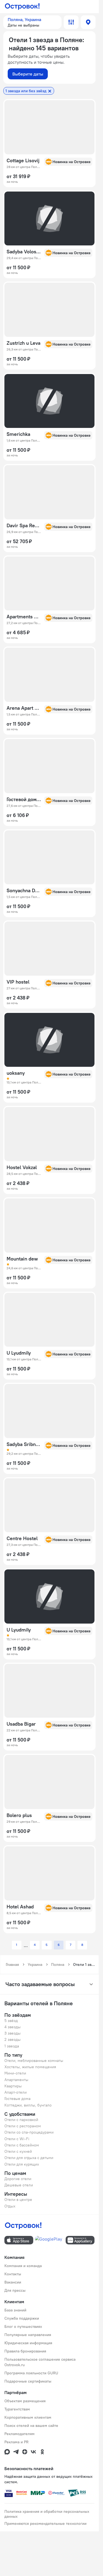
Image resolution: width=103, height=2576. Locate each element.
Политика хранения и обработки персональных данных (47, 2514)
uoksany (16, 1073)
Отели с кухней (18, 2151)
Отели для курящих (22, 2164)
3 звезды (12, 2033)
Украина (35, 1964)
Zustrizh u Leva (23, 343)
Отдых (10, 2206)
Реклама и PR (16, 2442)
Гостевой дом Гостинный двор (24, 799)
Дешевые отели (19, 2185)
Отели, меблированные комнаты (34, 2061)
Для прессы (15, 2290)
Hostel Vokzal (22, 1167)
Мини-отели (15, 2073)
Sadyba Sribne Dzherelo (24, 1444)
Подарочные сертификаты (28, 2381)
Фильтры (71, 22)
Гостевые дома (17, 2099)
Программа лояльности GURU (31, 2373)
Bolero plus (19, 1815)
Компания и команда (23, 2266)
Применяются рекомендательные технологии (45, 2523)
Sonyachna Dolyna (24, 891)
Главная (12, 1964)
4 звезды (12, 2027)
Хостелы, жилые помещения (30, 2067)
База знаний (15, 2310)
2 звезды (12, 2039)
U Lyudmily (19, 1353)
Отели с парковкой (21, 2120)
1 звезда (12, 2046)
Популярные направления (28, 2335)
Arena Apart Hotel (24, 708)
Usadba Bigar (21, 1724)
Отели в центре (18, 2200)
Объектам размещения (25, 2401)
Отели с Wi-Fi (17, 2139)
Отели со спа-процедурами (29, 2132)
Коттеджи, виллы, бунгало (28, 2105)
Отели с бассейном (22, 2145)
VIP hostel (18, 982)
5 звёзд (11, 2021)
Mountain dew (22, 1259)
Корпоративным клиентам (28, 2417)
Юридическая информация (28, 2343)
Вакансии (13, 2282)
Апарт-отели (16, 2092)
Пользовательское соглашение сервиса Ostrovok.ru (40, 2362)
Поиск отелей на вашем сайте (31, 2426)
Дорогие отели (18, 2179)
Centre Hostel (22, 1538)
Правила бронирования (25, 2351)
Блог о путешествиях (23, 2326)
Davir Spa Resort (24, 526)
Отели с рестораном (23, 2126)
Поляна (58, 1964)
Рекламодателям (20, 2434)
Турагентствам (17, 2409)
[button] (32, 22)
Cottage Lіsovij (23, 161)
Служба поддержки (22, 2318)
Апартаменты (16, 2080)
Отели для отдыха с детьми (29, 2158)
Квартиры (13, 2086)
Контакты (13, 2274)
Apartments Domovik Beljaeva (24, 617)
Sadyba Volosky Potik (24, 252)
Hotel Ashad (20, 1907)
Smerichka (18, 434)
